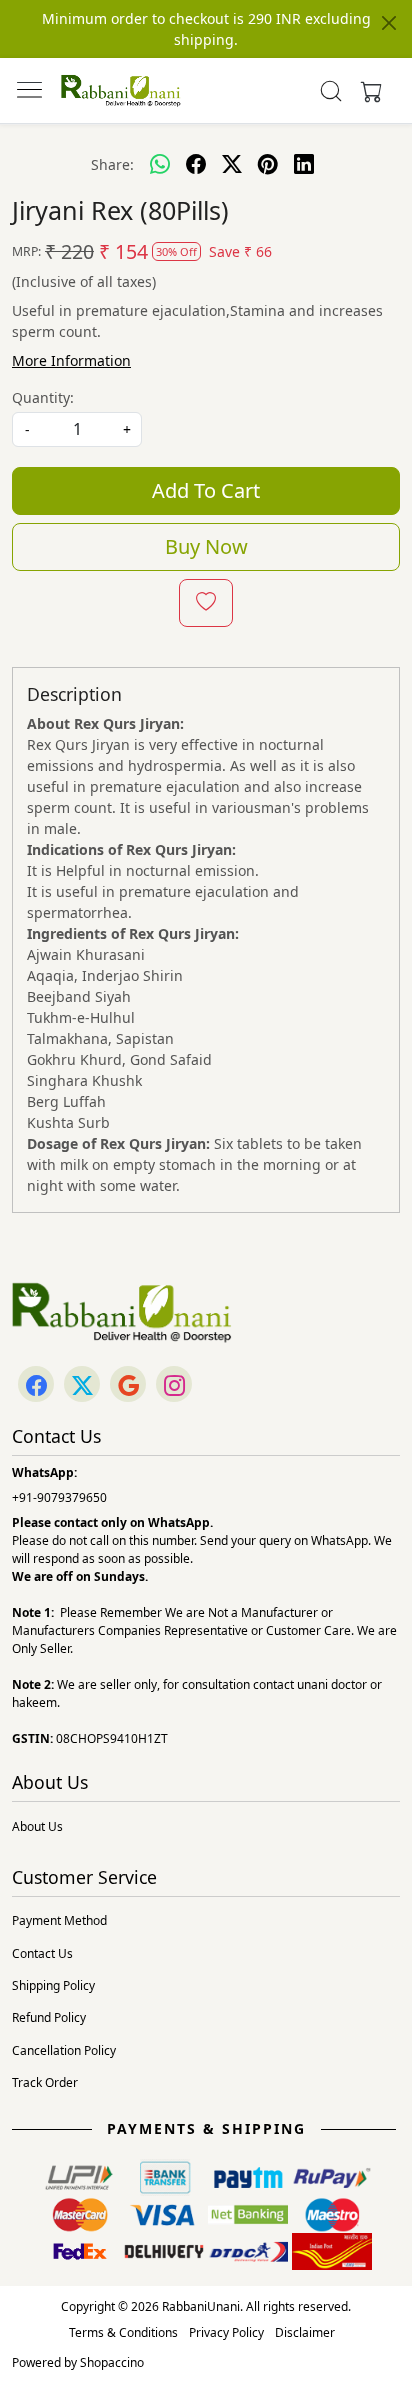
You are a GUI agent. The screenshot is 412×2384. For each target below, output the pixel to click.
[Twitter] (82, 1385)
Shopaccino (112, 2362)
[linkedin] (304, 164)
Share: (112, 164)
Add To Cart (206, 490)
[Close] (389, 23)
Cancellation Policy (64, 2050)
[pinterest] (268, 164)
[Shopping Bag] (367, 91)
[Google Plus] (128, 1385)
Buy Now (206, 546)
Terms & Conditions (123, 2332)
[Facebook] (36, 1385)
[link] (331, 91)
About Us (37, 1826)
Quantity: (43, 397)
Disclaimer (305, 2332)
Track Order (45, 2082)
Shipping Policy (53, 1985)
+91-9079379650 (59, 1497)
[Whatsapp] (160, 164)
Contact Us (42, 1953)
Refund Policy (49, 2017)
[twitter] (232, 164)
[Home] (121, 91)
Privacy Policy (226, 2332)
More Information (71, 360)
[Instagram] (174, 1385)
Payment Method (59, 1920)
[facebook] (196, 164)
